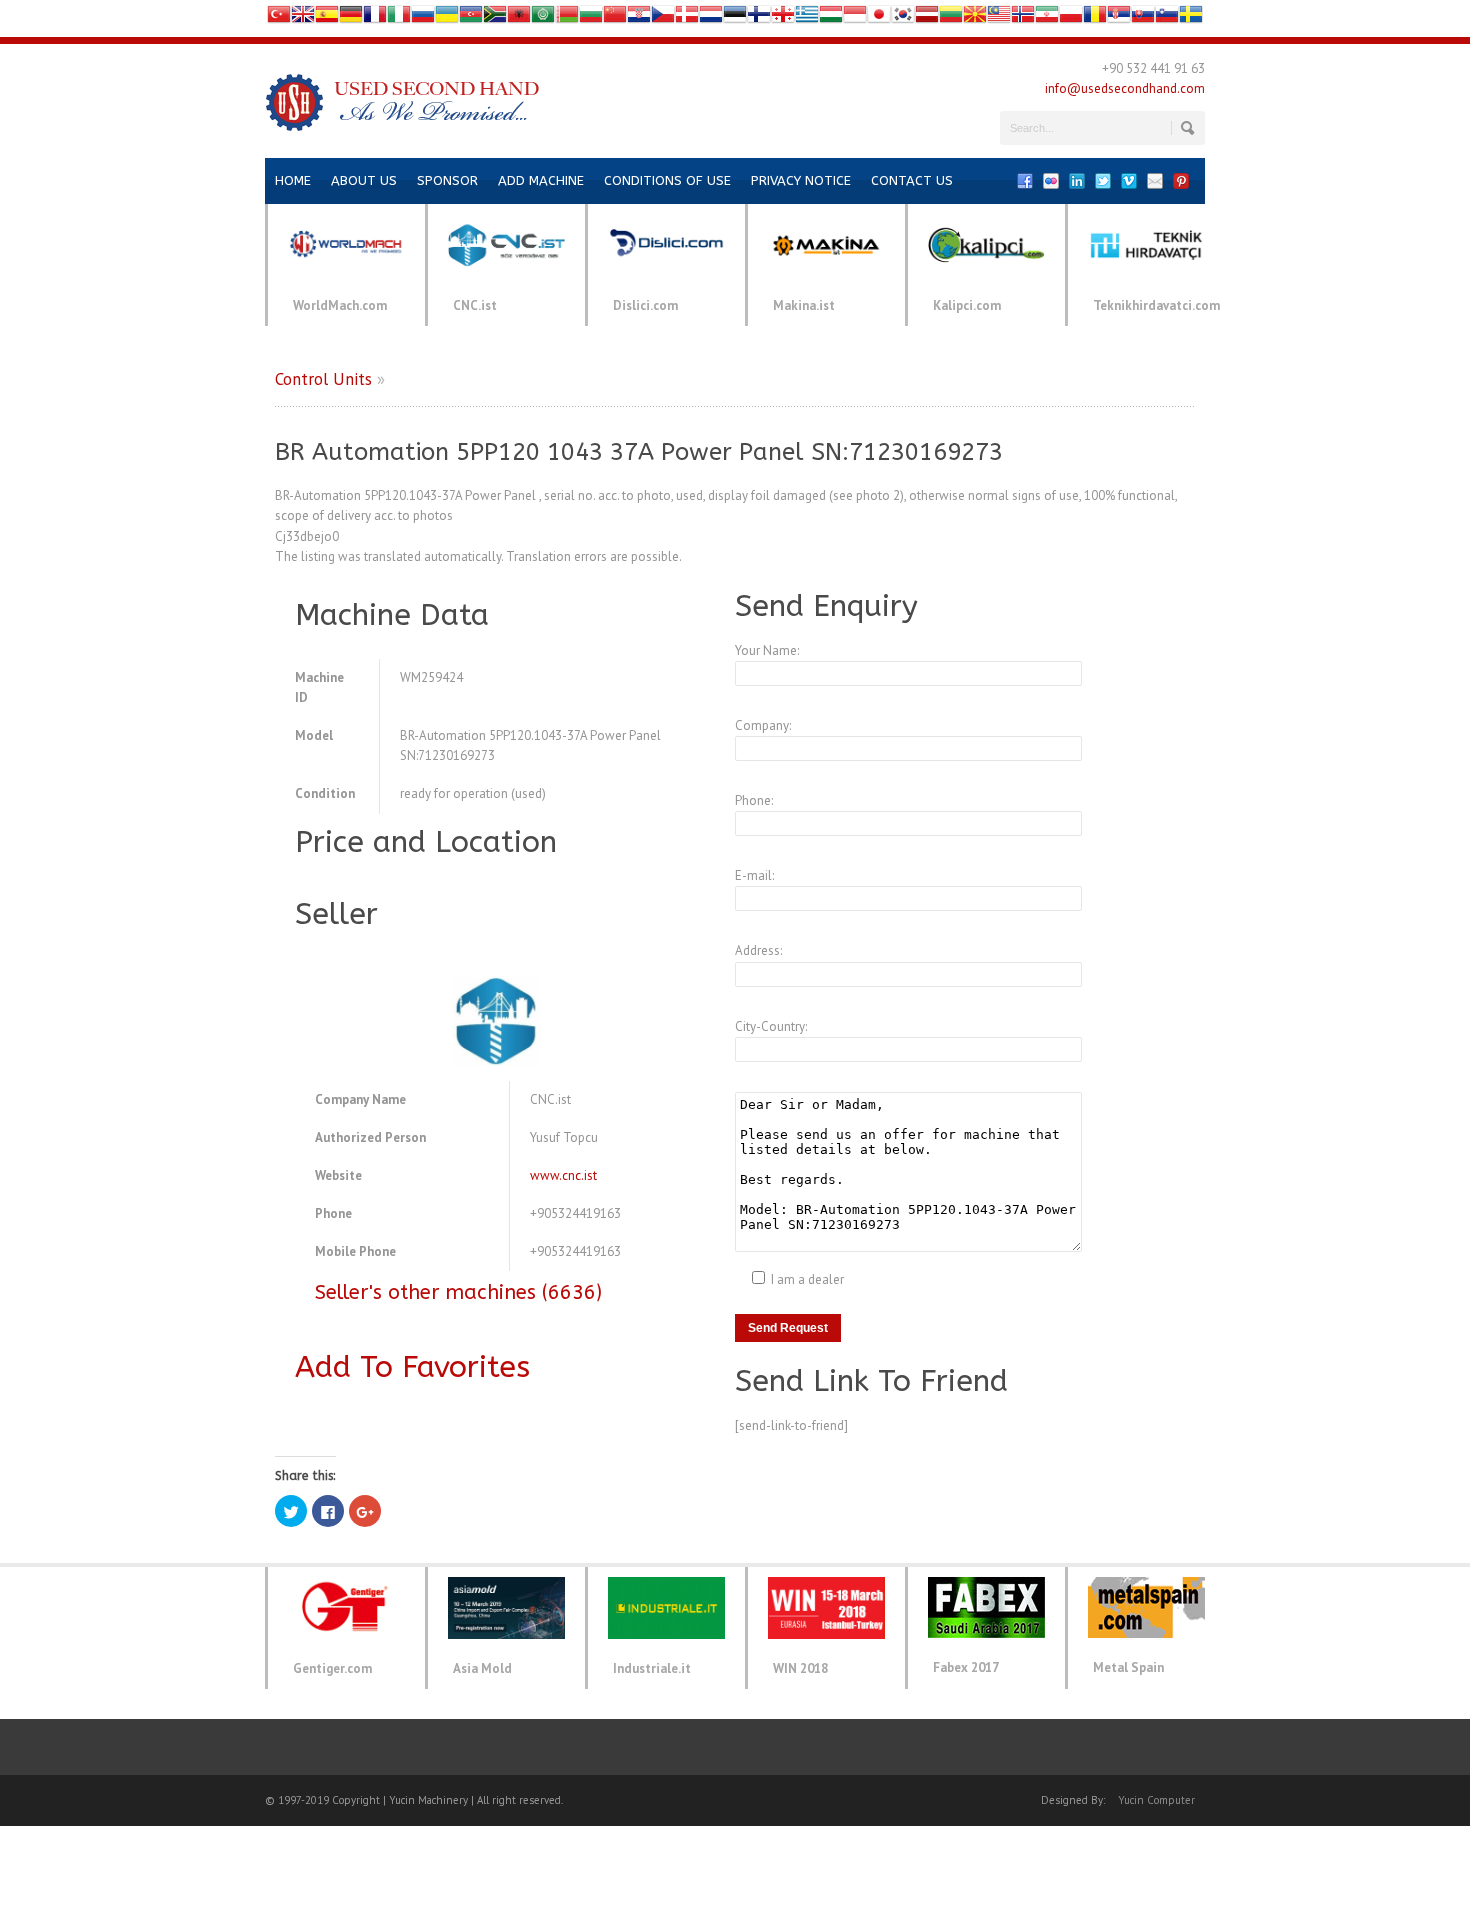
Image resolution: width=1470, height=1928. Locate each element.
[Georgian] (783, 18)
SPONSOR (447, 180)
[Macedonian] (975, 18)
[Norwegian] (1023, 18)
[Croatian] (639, 18)
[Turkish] (279, 18)
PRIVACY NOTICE (801, 180)
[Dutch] (711, 18)
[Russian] (423, 18)
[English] (303, 18)
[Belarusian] (567, 18)
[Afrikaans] (495, 18)
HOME (293, 180)
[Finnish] (759, 18)
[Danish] (687, 18)
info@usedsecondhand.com (1125, 88)
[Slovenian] (1167, 18)
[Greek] (807, 18)
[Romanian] (1095, 18)
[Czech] (663, 18)
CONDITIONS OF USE (667, 180)
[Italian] (399, 18)
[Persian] (1047, 18)
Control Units (323, 379)
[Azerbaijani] (471, 18)
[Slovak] (1143, 18)
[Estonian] (735, 18)
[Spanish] (327, 18)
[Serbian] (1119, 18)
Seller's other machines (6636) (458, 1292)
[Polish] (1071, 18)
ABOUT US (364, 180)
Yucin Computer (1156, 1800)
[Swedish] (1191, 18)
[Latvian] (927, 18)
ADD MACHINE (541, 180)
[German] (351, 18)
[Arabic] (543, 18)
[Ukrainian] (447, 18)
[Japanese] (879, 18)
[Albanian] (519, 18)
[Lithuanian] (951, 18)
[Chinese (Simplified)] (615, 18)
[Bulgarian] (591, 18)
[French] (375, 18)
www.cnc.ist (563, 1175)
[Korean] (903, 18)
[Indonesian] (855, 18)
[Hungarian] (831, 18)
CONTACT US (912, 180)
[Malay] (999, 18)
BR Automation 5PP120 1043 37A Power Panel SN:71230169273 (639, 452)
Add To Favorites (412, 1367)
